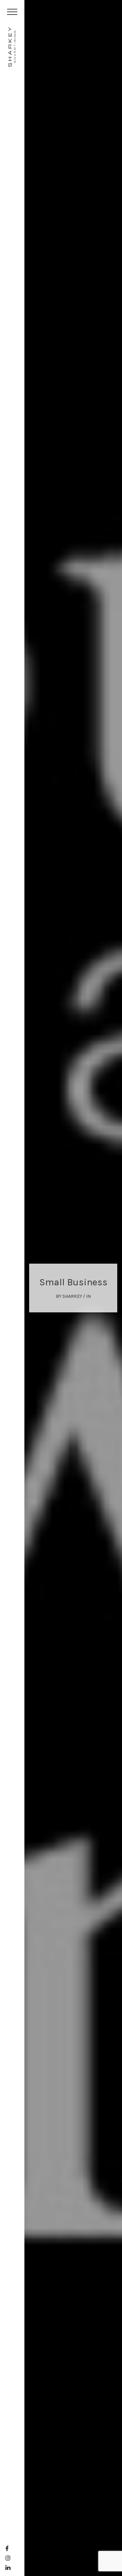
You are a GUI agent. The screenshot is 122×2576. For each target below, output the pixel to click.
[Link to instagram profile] (8, 2558)
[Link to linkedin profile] (8, 2568)
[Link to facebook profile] (7, 2549)
